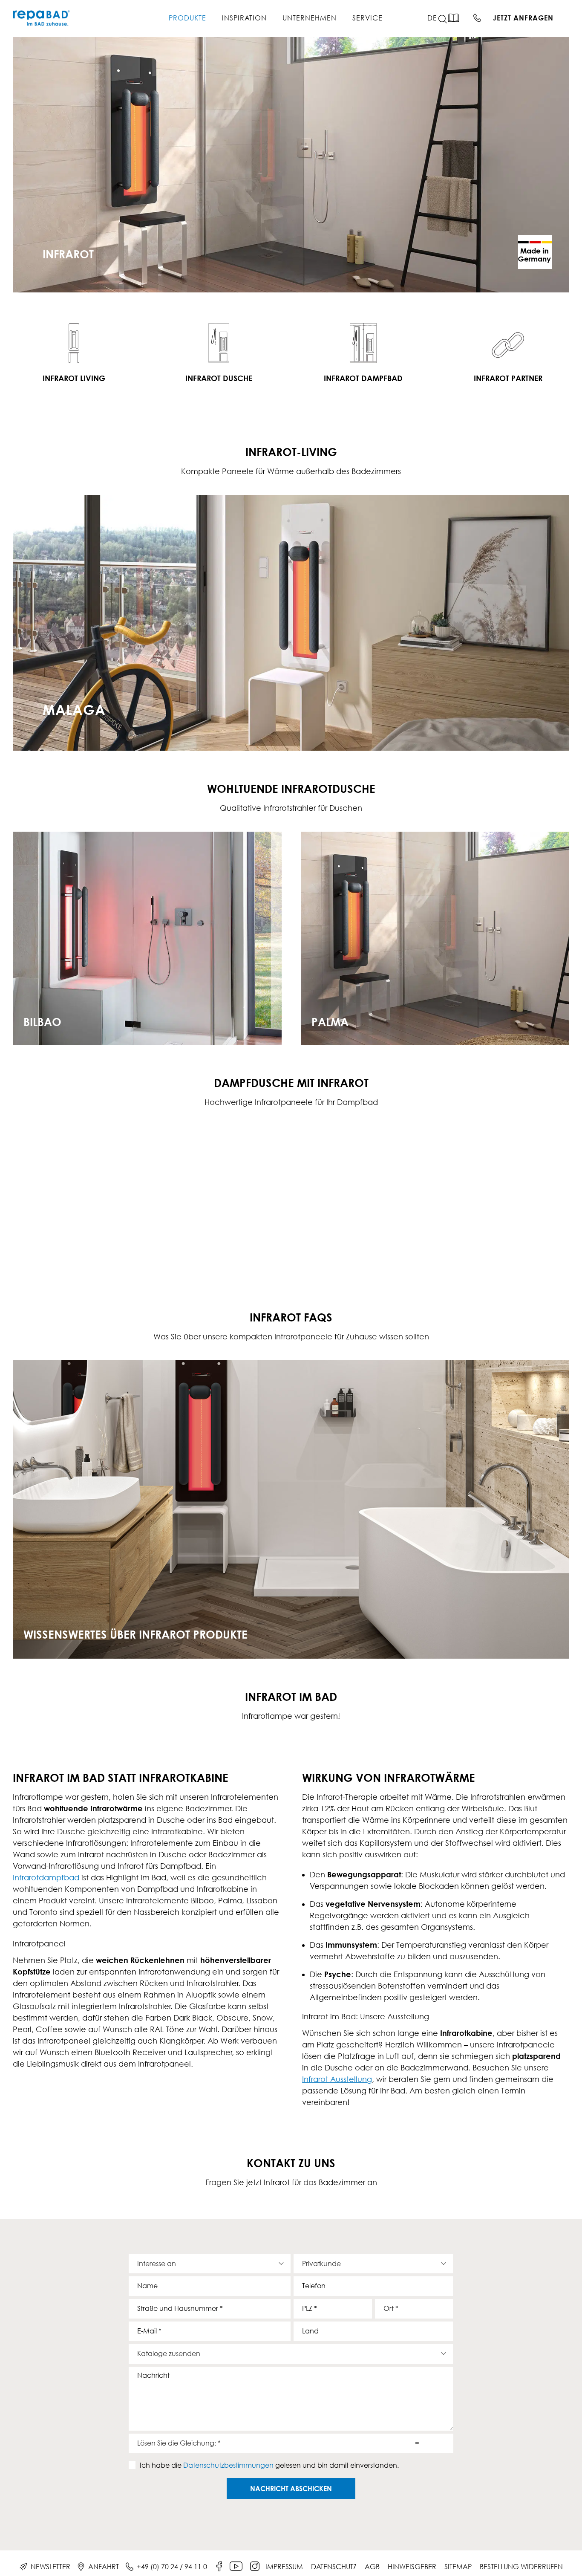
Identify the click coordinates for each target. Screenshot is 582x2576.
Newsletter (50, 2567)
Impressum (284, 2567)
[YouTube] (236, 2567)
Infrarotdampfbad (46, 1878)
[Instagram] (255, 2567)
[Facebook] (219, 2567)
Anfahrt (104, 2567)
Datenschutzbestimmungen (228, 2465)
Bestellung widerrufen (521, 2567)
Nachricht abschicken (291, 2489)
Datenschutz (334, 2567)
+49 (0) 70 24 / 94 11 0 (172, 2567)
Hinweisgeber (412, 2567)
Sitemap (458, 2567)
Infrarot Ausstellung (337, 2079)
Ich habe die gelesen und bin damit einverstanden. (269, 2465)
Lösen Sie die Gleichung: (179, 2443)
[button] (448, 19)
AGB (372, 2567)
